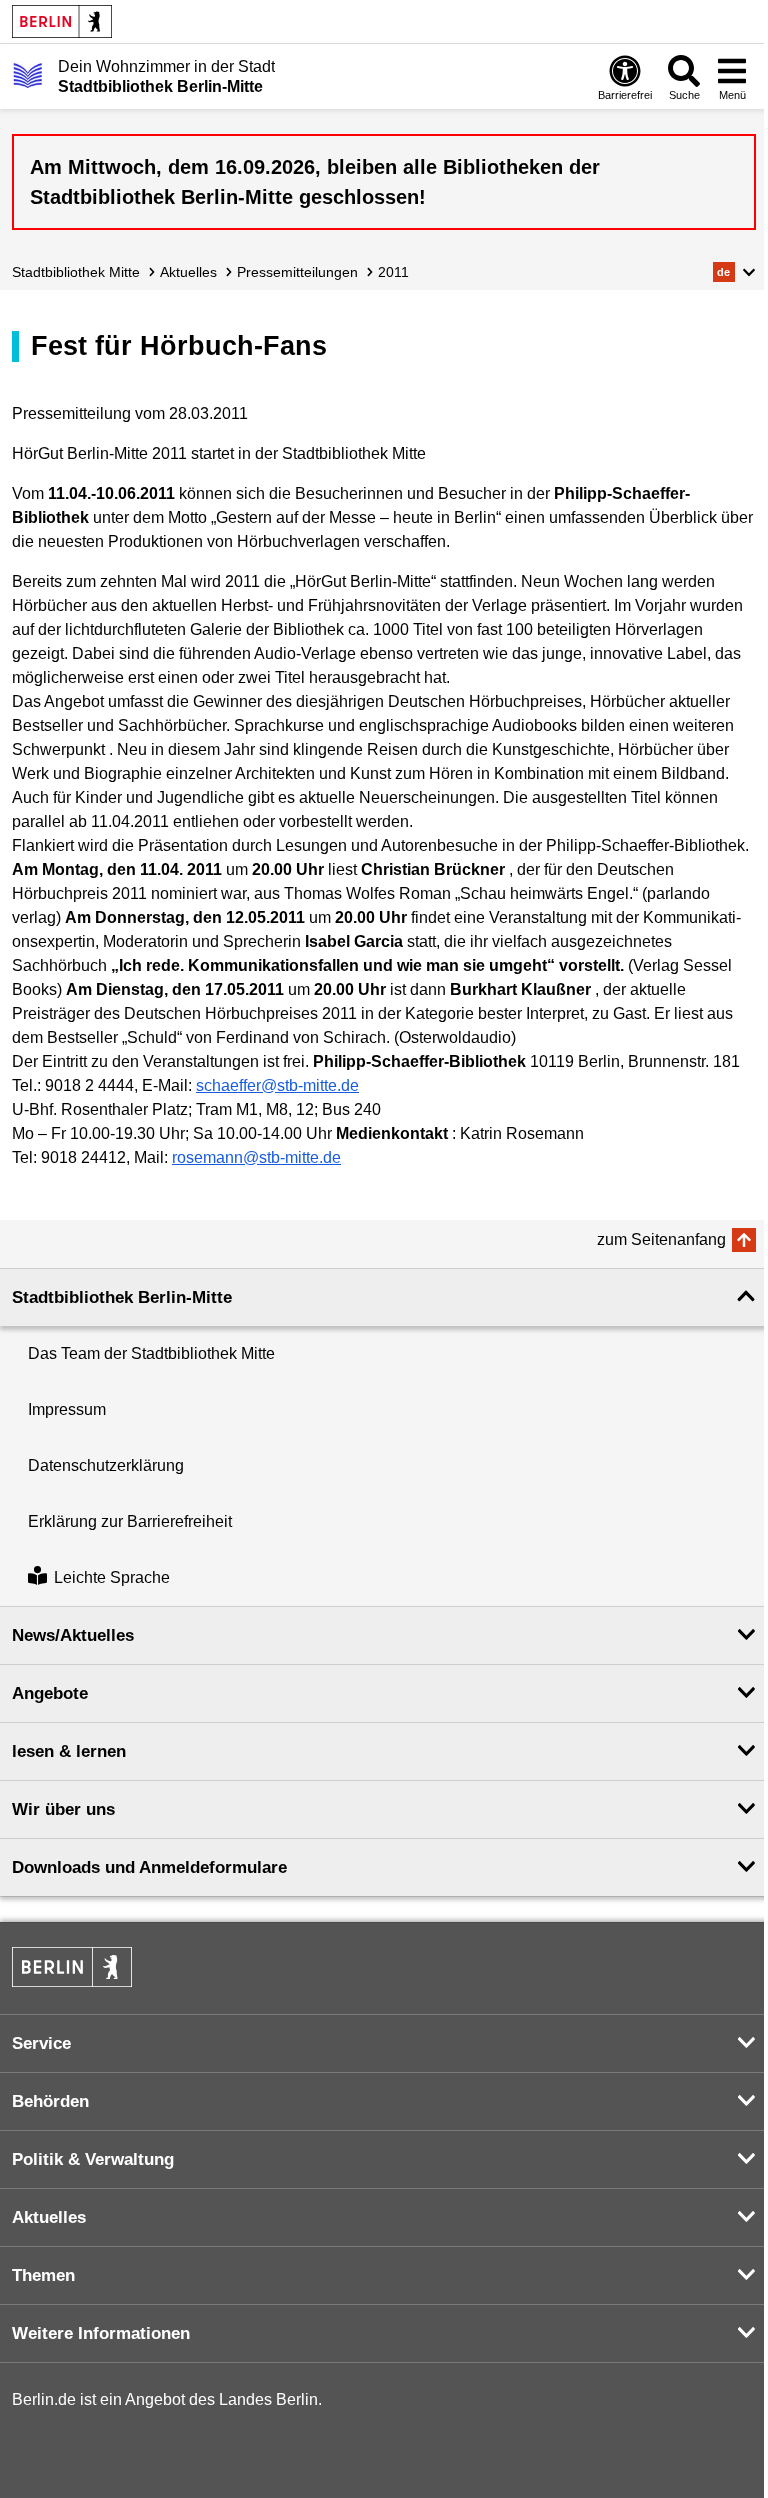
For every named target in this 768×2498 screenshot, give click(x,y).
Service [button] (41, 2043)
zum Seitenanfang (661, 1239)
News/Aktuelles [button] (73, 1635)
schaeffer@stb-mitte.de (277, 1085)
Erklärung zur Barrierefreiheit (130, 1521)
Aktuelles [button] (49, 2217)
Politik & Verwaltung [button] (93, 2159)
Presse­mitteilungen (297, 272)
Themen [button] (43, 2275)
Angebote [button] (50, 1693)
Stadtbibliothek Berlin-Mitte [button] (122, 1297)
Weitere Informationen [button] (101, 2333)
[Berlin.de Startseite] (62, 21)
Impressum (67, 1409)
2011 (393, 272)
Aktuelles (188, 272)
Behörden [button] (50, 2101)
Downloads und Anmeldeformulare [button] (149, 1867)
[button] (734, 272)
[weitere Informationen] (27, 75)
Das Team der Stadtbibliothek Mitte (151, 1353)
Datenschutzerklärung (106, 1465)
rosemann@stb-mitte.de (256, 1157)
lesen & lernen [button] (69, 1751)
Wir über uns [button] (63, 1809)
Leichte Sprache (112, 1577)
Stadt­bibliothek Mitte (76, 272)
